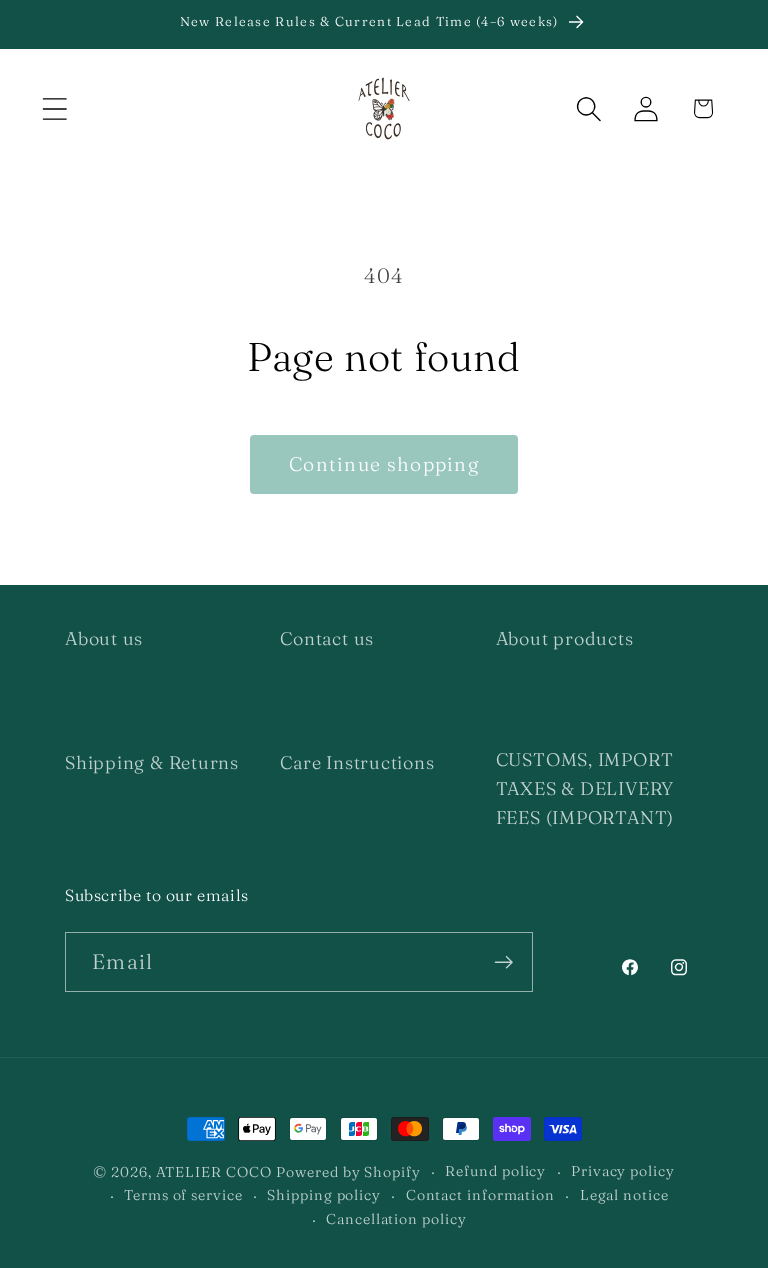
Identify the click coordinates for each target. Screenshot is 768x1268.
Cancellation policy (396, 1219)
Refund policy (495, 1171)
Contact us (327, 638)
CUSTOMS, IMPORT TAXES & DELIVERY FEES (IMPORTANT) (585, 789)
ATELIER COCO (214, 1172)
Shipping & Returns (152, 762)
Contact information (480, 1195)
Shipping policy (324, 1195)
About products (565, 638)
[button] (54, 108)
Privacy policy (623, 1171)
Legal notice (624, 1195)
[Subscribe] (503, 962)
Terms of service (183, 1195)
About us (104, 638)
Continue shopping (384, 464)
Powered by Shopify (348, 1172)
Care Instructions (357, 762)
